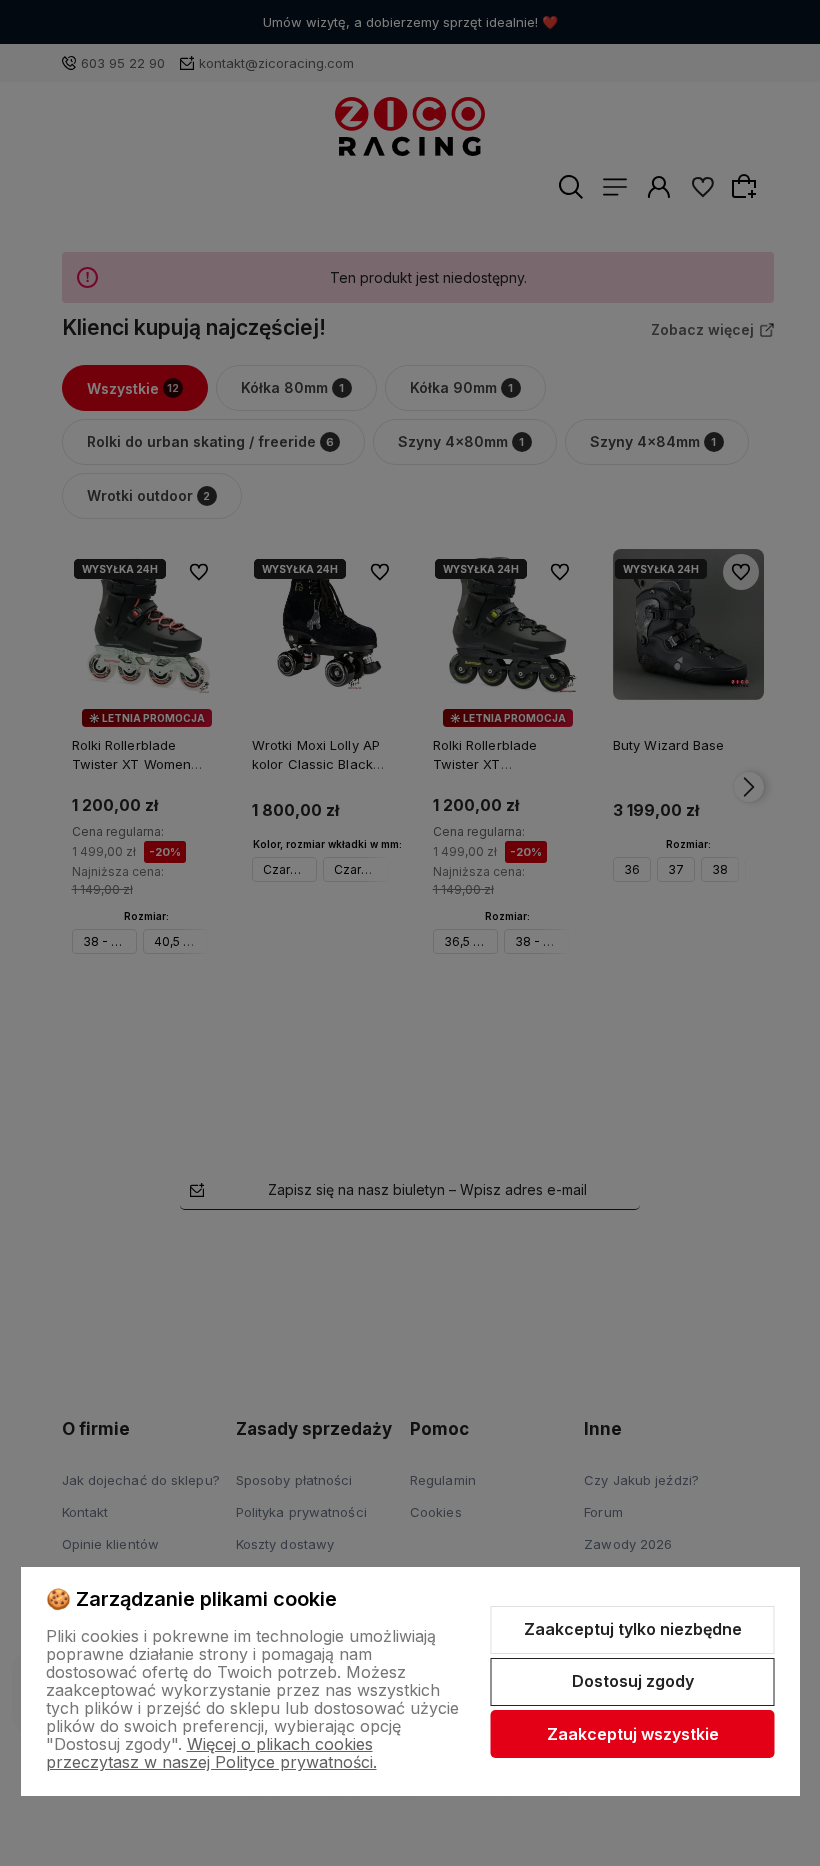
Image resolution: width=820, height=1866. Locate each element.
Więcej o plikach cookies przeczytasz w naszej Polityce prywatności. (211, 1753)
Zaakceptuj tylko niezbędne (633, 1629)
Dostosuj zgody (633, 1681)
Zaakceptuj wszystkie (633, 1734)
